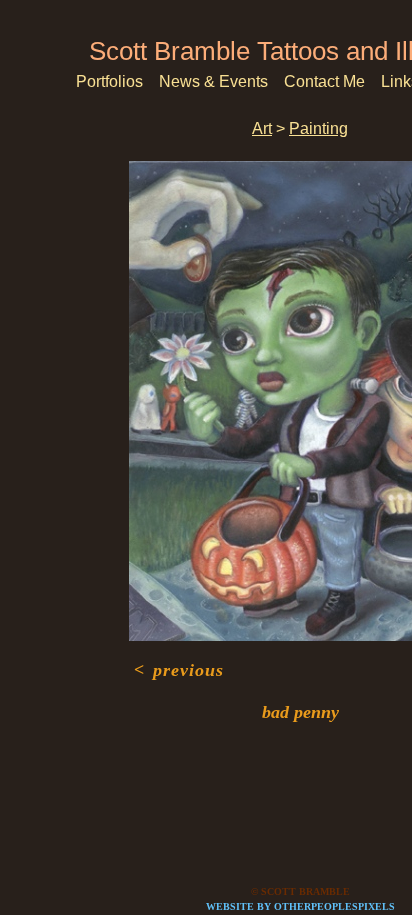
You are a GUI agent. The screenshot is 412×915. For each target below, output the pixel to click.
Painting (318, 128)
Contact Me (324, 81)
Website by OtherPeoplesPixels (300, 906)
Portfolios (109, 81)
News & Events (213, 81)
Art (262, 128)
